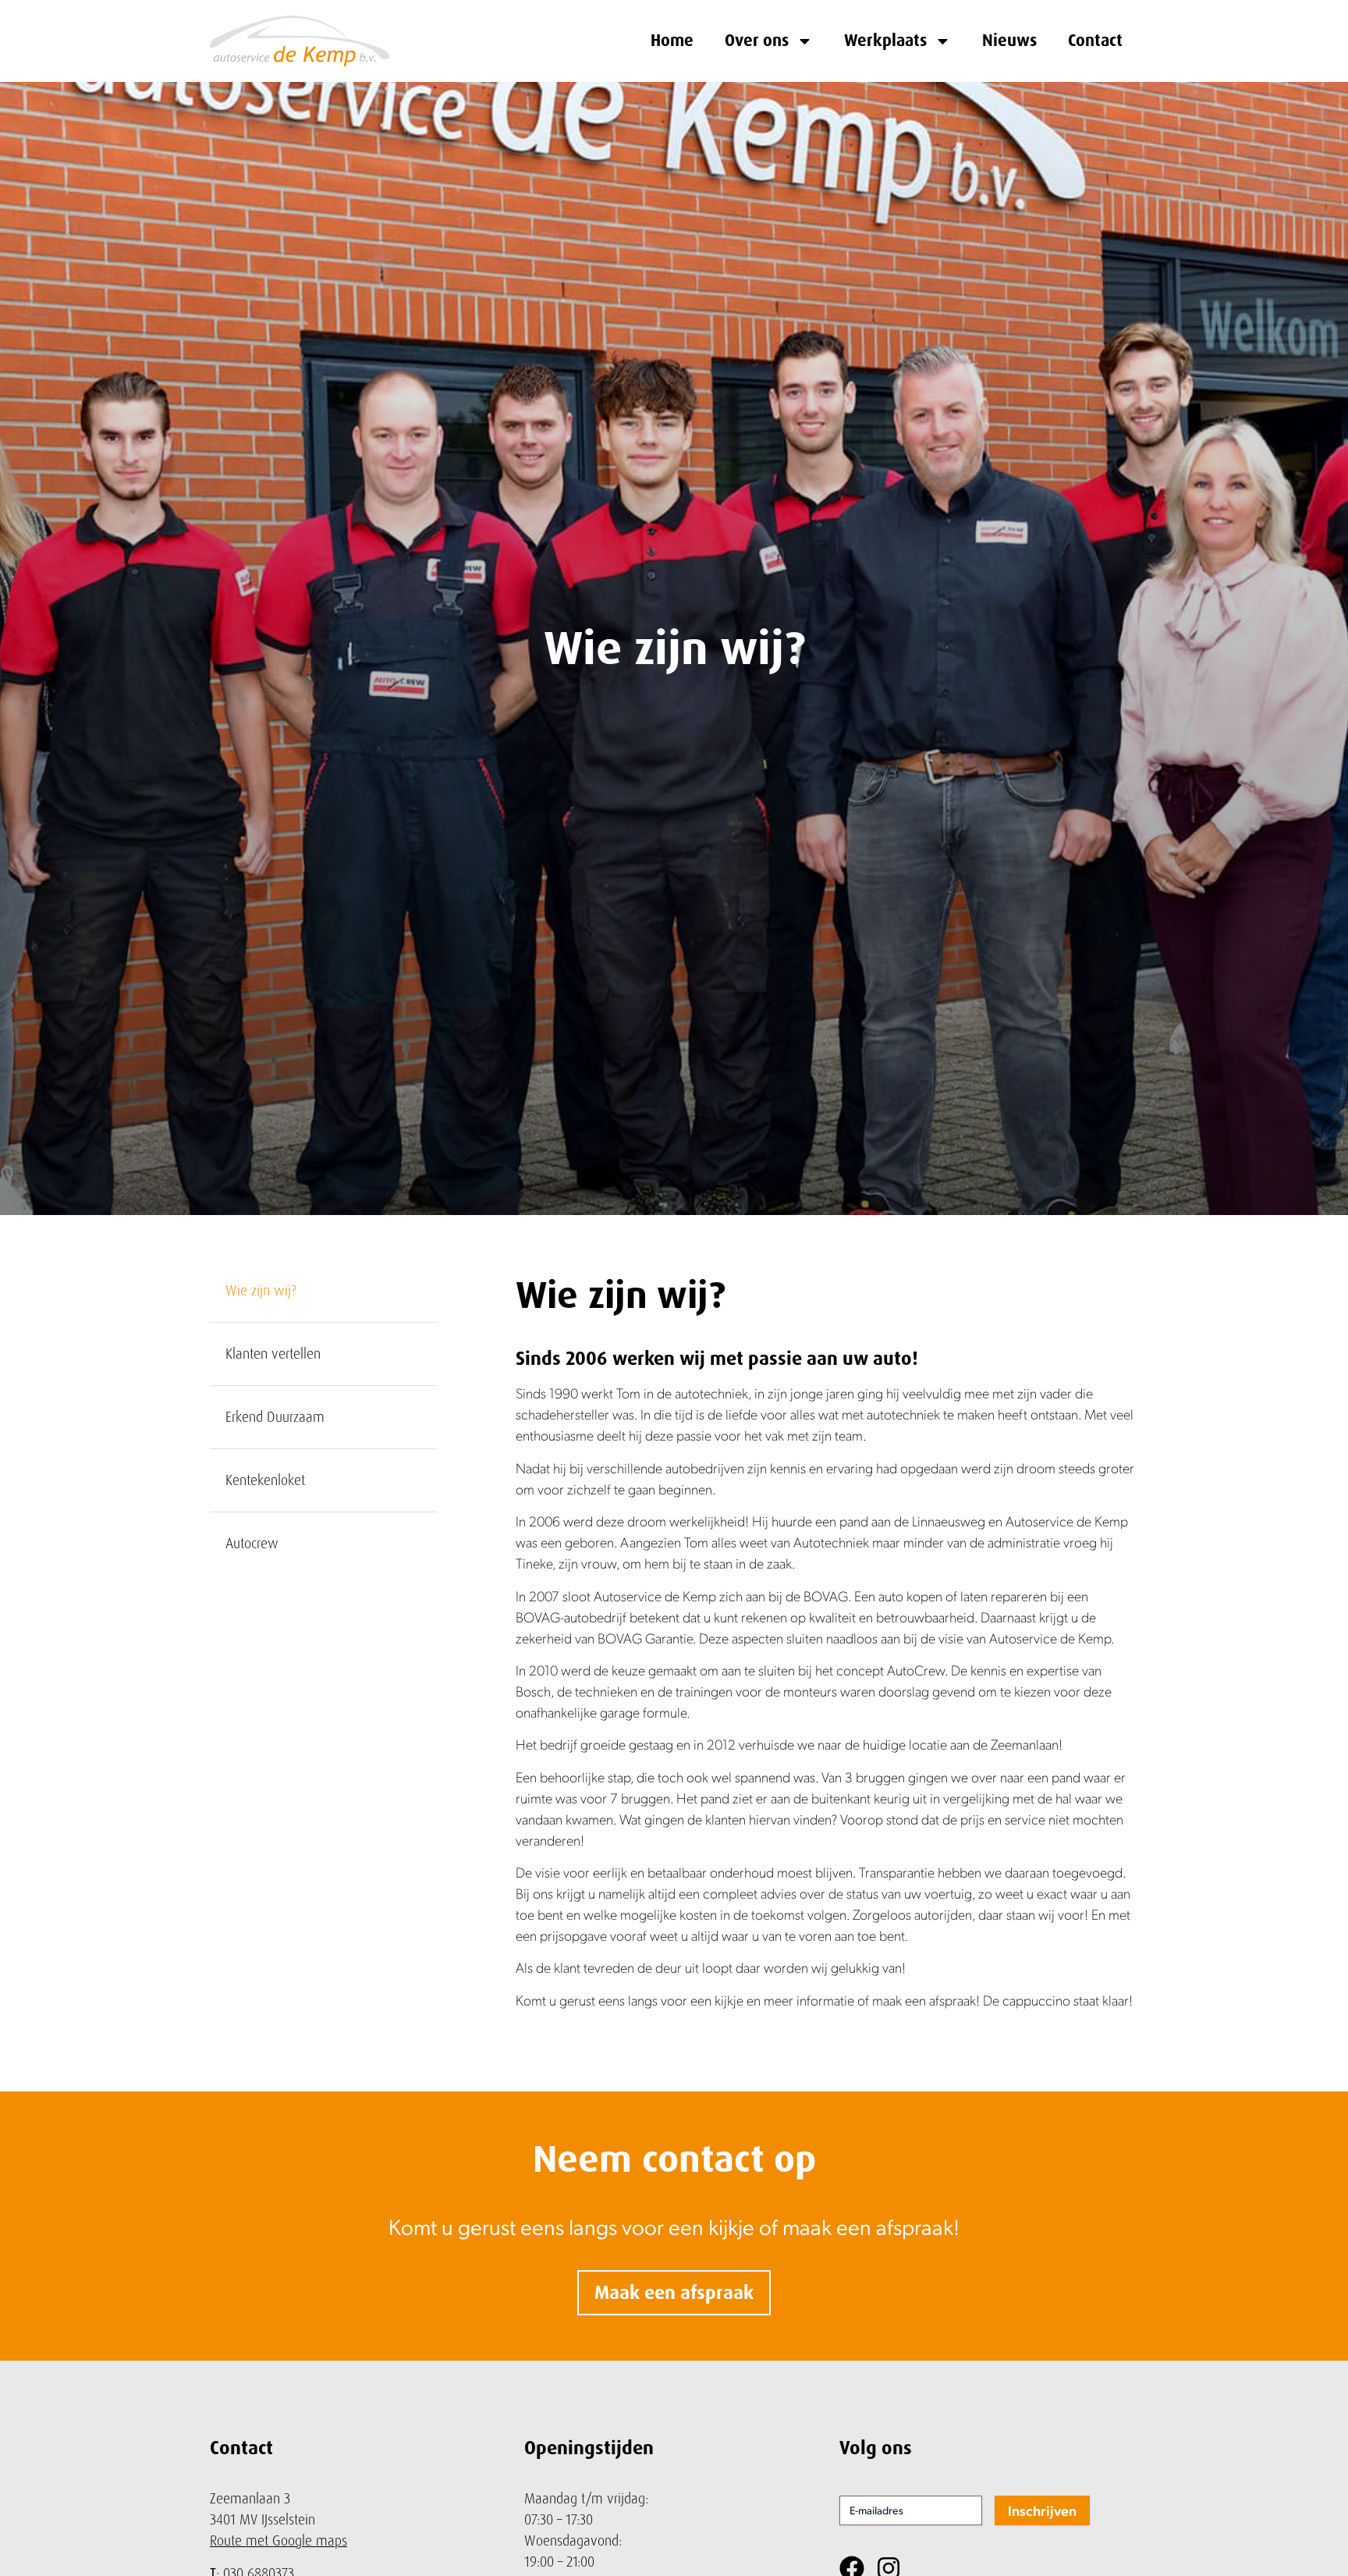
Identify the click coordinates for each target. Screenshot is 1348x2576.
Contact (1095, 41)
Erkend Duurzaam (275, 1417)
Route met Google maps (278, 2540)
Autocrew (252, 1543)
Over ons (757, 41)
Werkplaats (885, 41)
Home (672, 41)
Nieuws (1009, 41)
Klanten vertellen (273, 1354)
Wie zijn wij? (261, 1290)
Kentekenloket (265, 1480)
